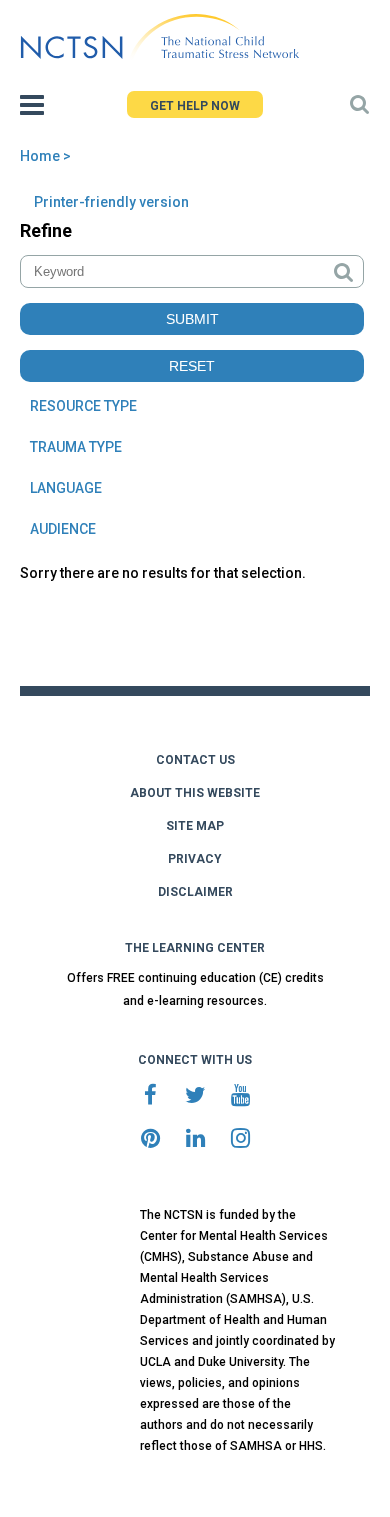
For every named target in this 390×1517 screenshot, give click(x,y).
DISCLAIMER (195, 892)
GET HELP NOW (195, 106)
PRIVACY (195, 859)
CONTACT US (195, 760)
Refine (46, 230)
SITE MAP (195, 826)
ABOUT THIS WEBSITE (195, 793)
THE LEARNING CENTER (195, 948)
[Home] (159, 37)
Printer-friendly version (111, 202)
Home (40, 156)
